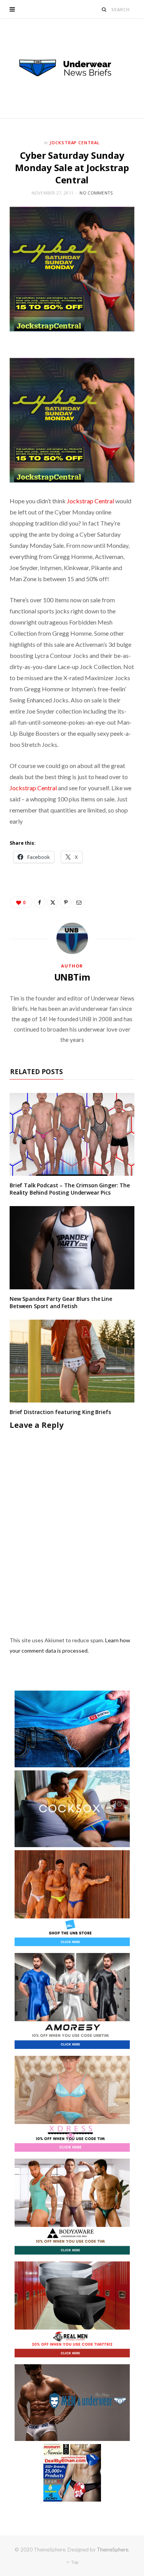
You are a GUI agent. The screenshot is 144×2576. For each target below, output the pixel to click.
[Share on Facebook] (40, 902)
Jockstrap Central (75, 143)
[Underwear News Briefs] (72, 68)
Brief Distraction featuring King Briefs (60, 1412)
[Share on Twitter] (53, 902)
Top (74, 2562)
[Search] (104, 9)
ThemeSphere (113, 2550)
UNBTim (72, 977)
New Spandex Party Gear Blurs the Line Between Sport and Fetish (61, 1302)
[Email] (79, 902)
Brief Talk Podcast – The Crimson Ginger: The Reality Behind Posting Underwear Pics (70, 1189)
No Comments (96, 193)
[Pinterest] (66, 902)
